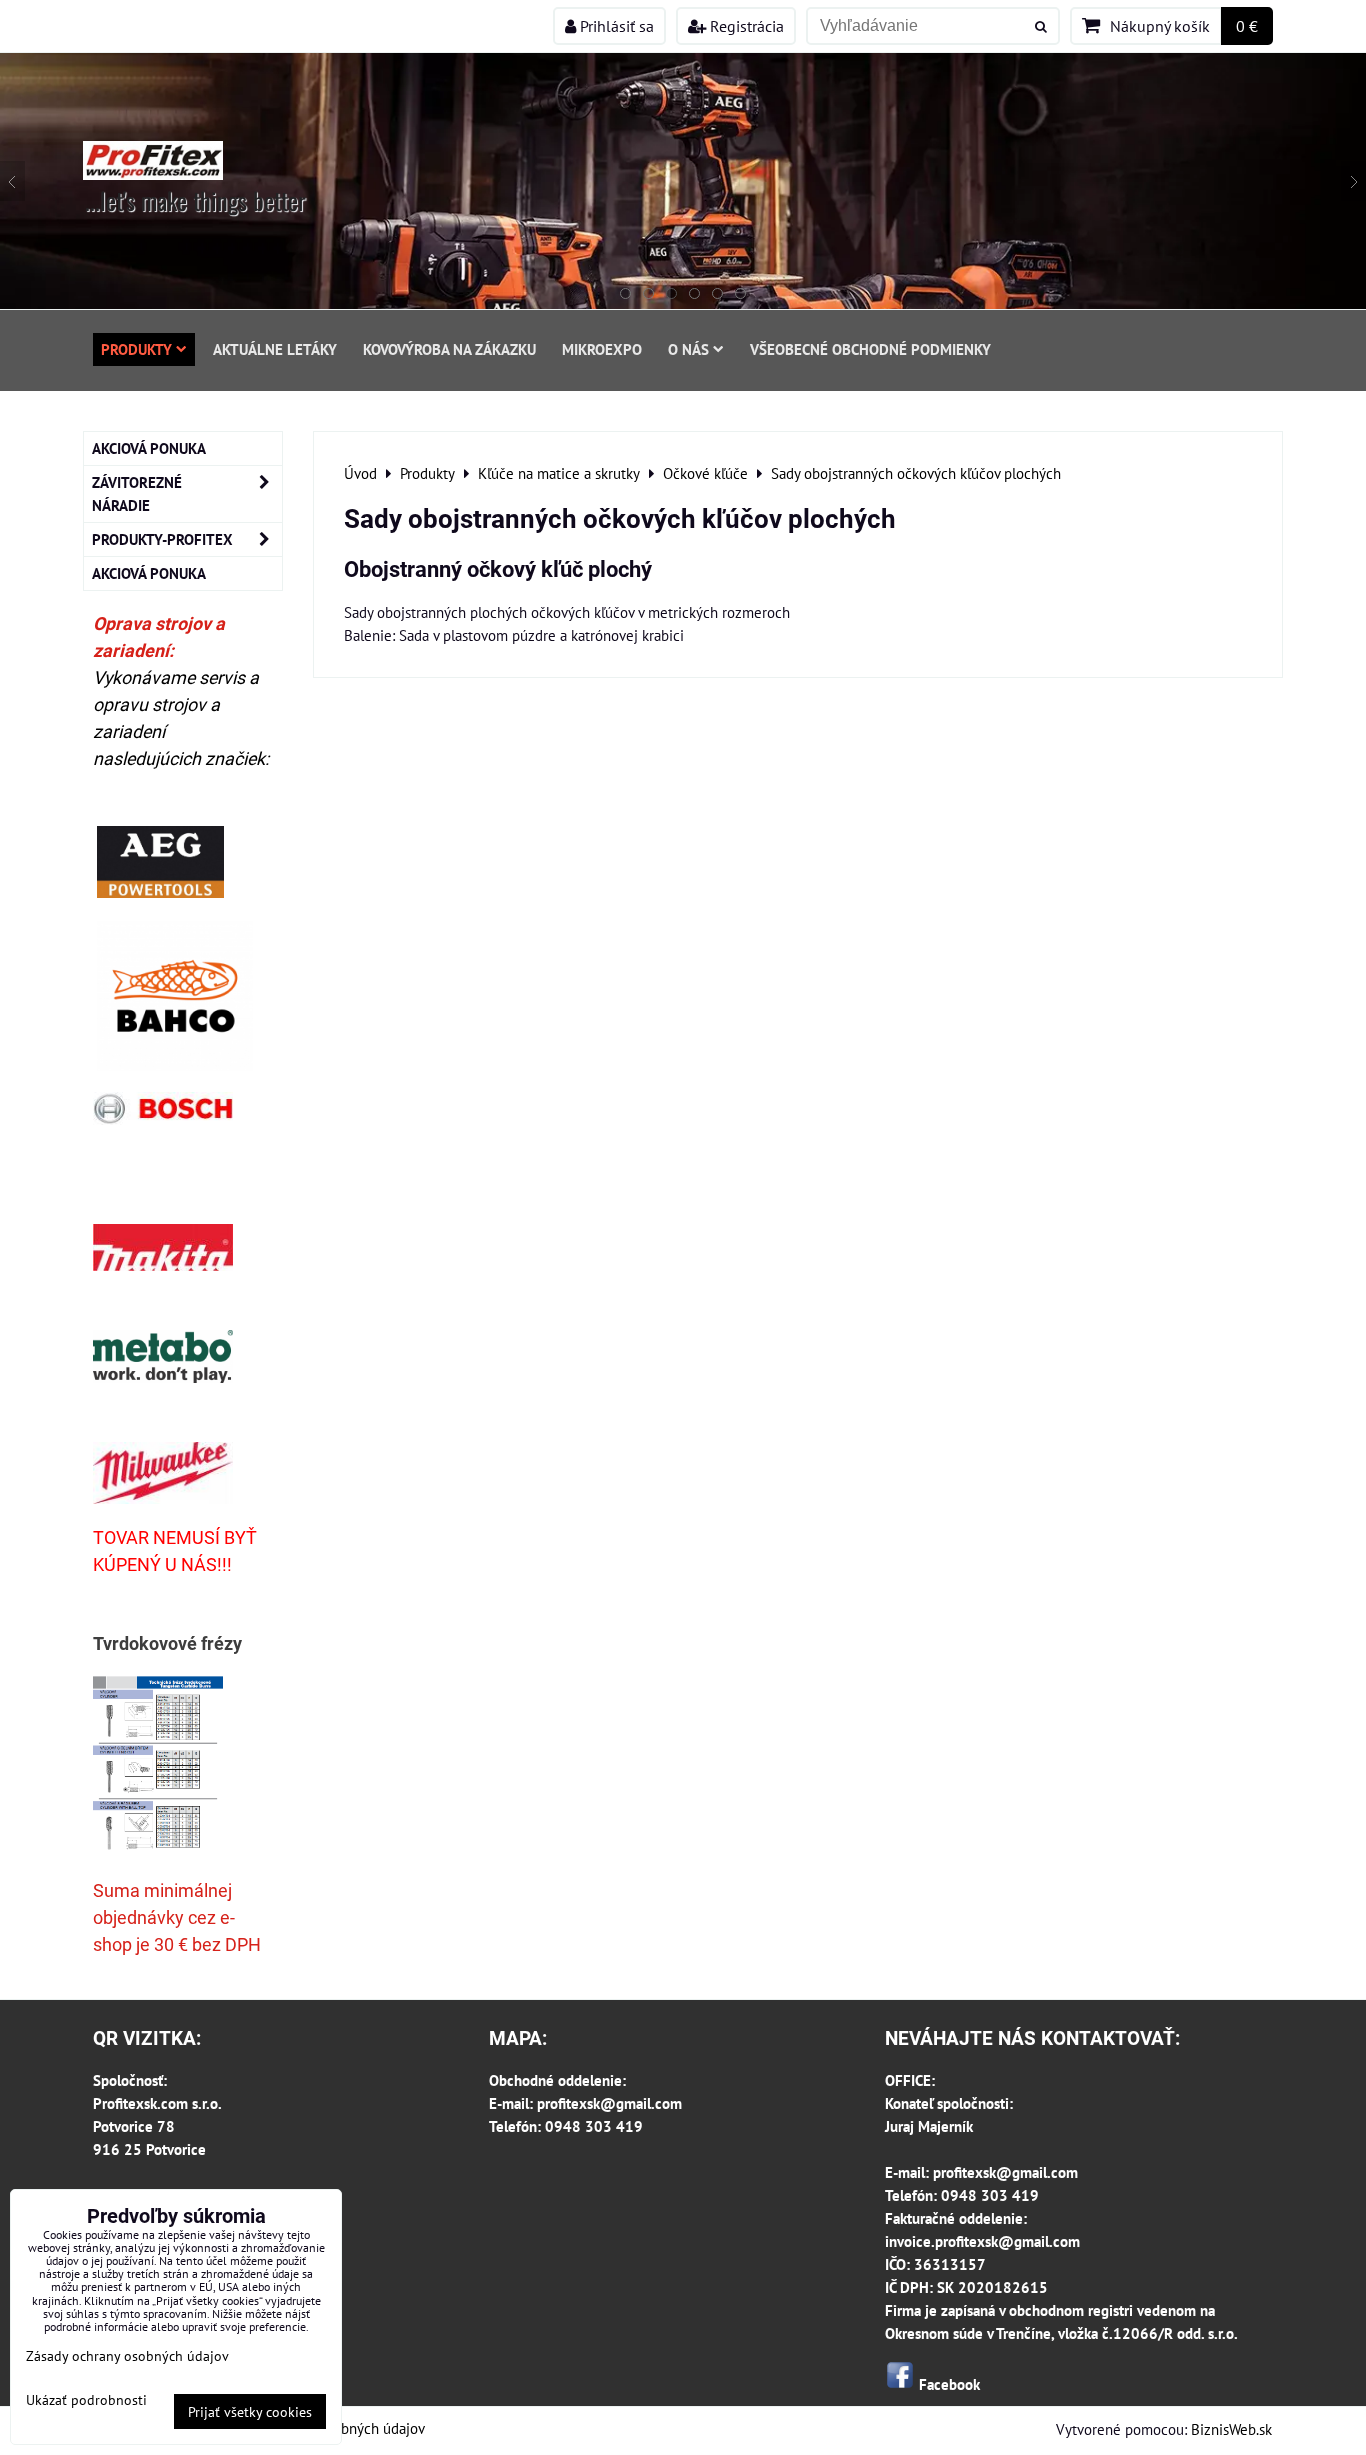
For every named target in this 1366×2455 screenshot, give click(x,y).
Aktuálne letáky (275, 349)
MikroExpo (602, 349)
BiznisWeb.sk (1231, 2429)
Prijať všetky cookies (250, 2411)
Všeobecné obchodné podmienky (870, 349)
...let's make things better (195, 200)
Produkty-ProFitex (162, 539)
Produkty (136, 349)
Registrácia (745, 26)
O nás (688, 349)
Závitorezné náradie (137, 493)
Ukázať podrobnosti (86, 2400)
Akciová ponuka (149, 448)
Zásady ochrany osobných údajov (127, 2355)
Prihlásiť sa (615, 26)
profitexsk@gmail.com (609, 2103)
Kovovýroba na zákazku (449, 349)
